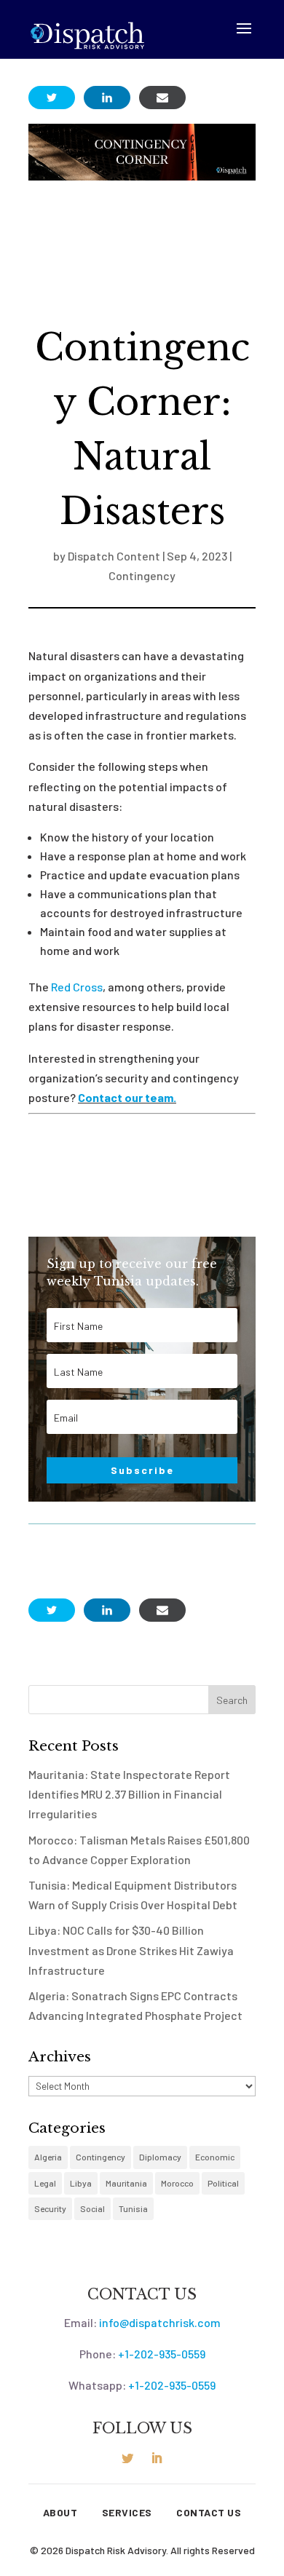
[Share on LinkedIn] (107, 98)
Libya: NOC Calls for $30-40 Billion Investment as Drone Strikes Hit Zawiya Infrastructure (131, 1950)
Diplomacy (160, 2157)
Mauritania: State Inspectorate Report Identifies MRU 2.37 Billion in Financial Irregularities (129, 1794)
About (60, 2513)
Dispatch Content (114, 556)
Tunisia (133, 2208)
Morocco (177, 2183)
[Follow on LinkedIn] (157, 2458)
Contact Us (209, 2513)
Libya (81, 2183)
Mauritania (126, 2183)
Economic (215, 2157)
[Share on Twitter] (52, 98)
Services (127, 2513)
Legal (45, 2183)
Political (223, 2183)
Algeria (48, 2157)
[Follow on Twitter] (127, 2458)
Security (50, 2208)
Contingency (142, 575)
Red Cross (77, 987)
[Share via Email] (162, 98)
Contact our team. (127, 1097)
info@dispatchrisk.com (160, 2322)
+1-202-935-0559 (162, 2354)
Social (92, 2208)
